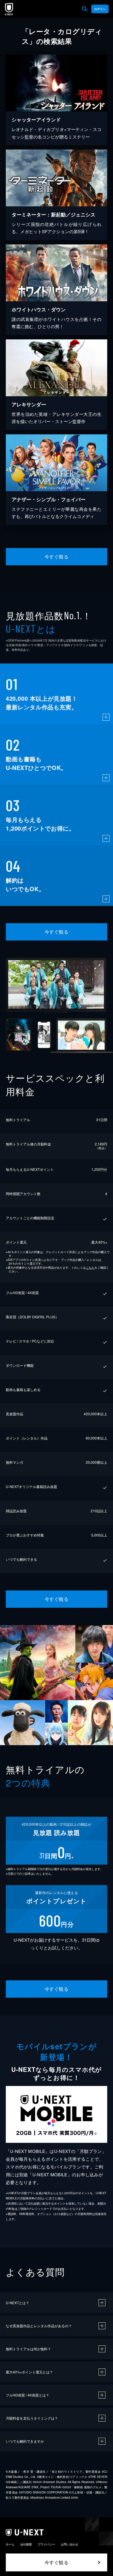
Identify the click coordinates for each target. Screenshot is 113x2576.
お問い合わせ (70, 2544)
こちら (90, 1268)
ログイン (100, 9)
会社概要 (26, 2544)
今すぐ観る (57, 557)
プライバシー (46, 2544)
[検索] (85, 9)
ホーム (10, 2544)
